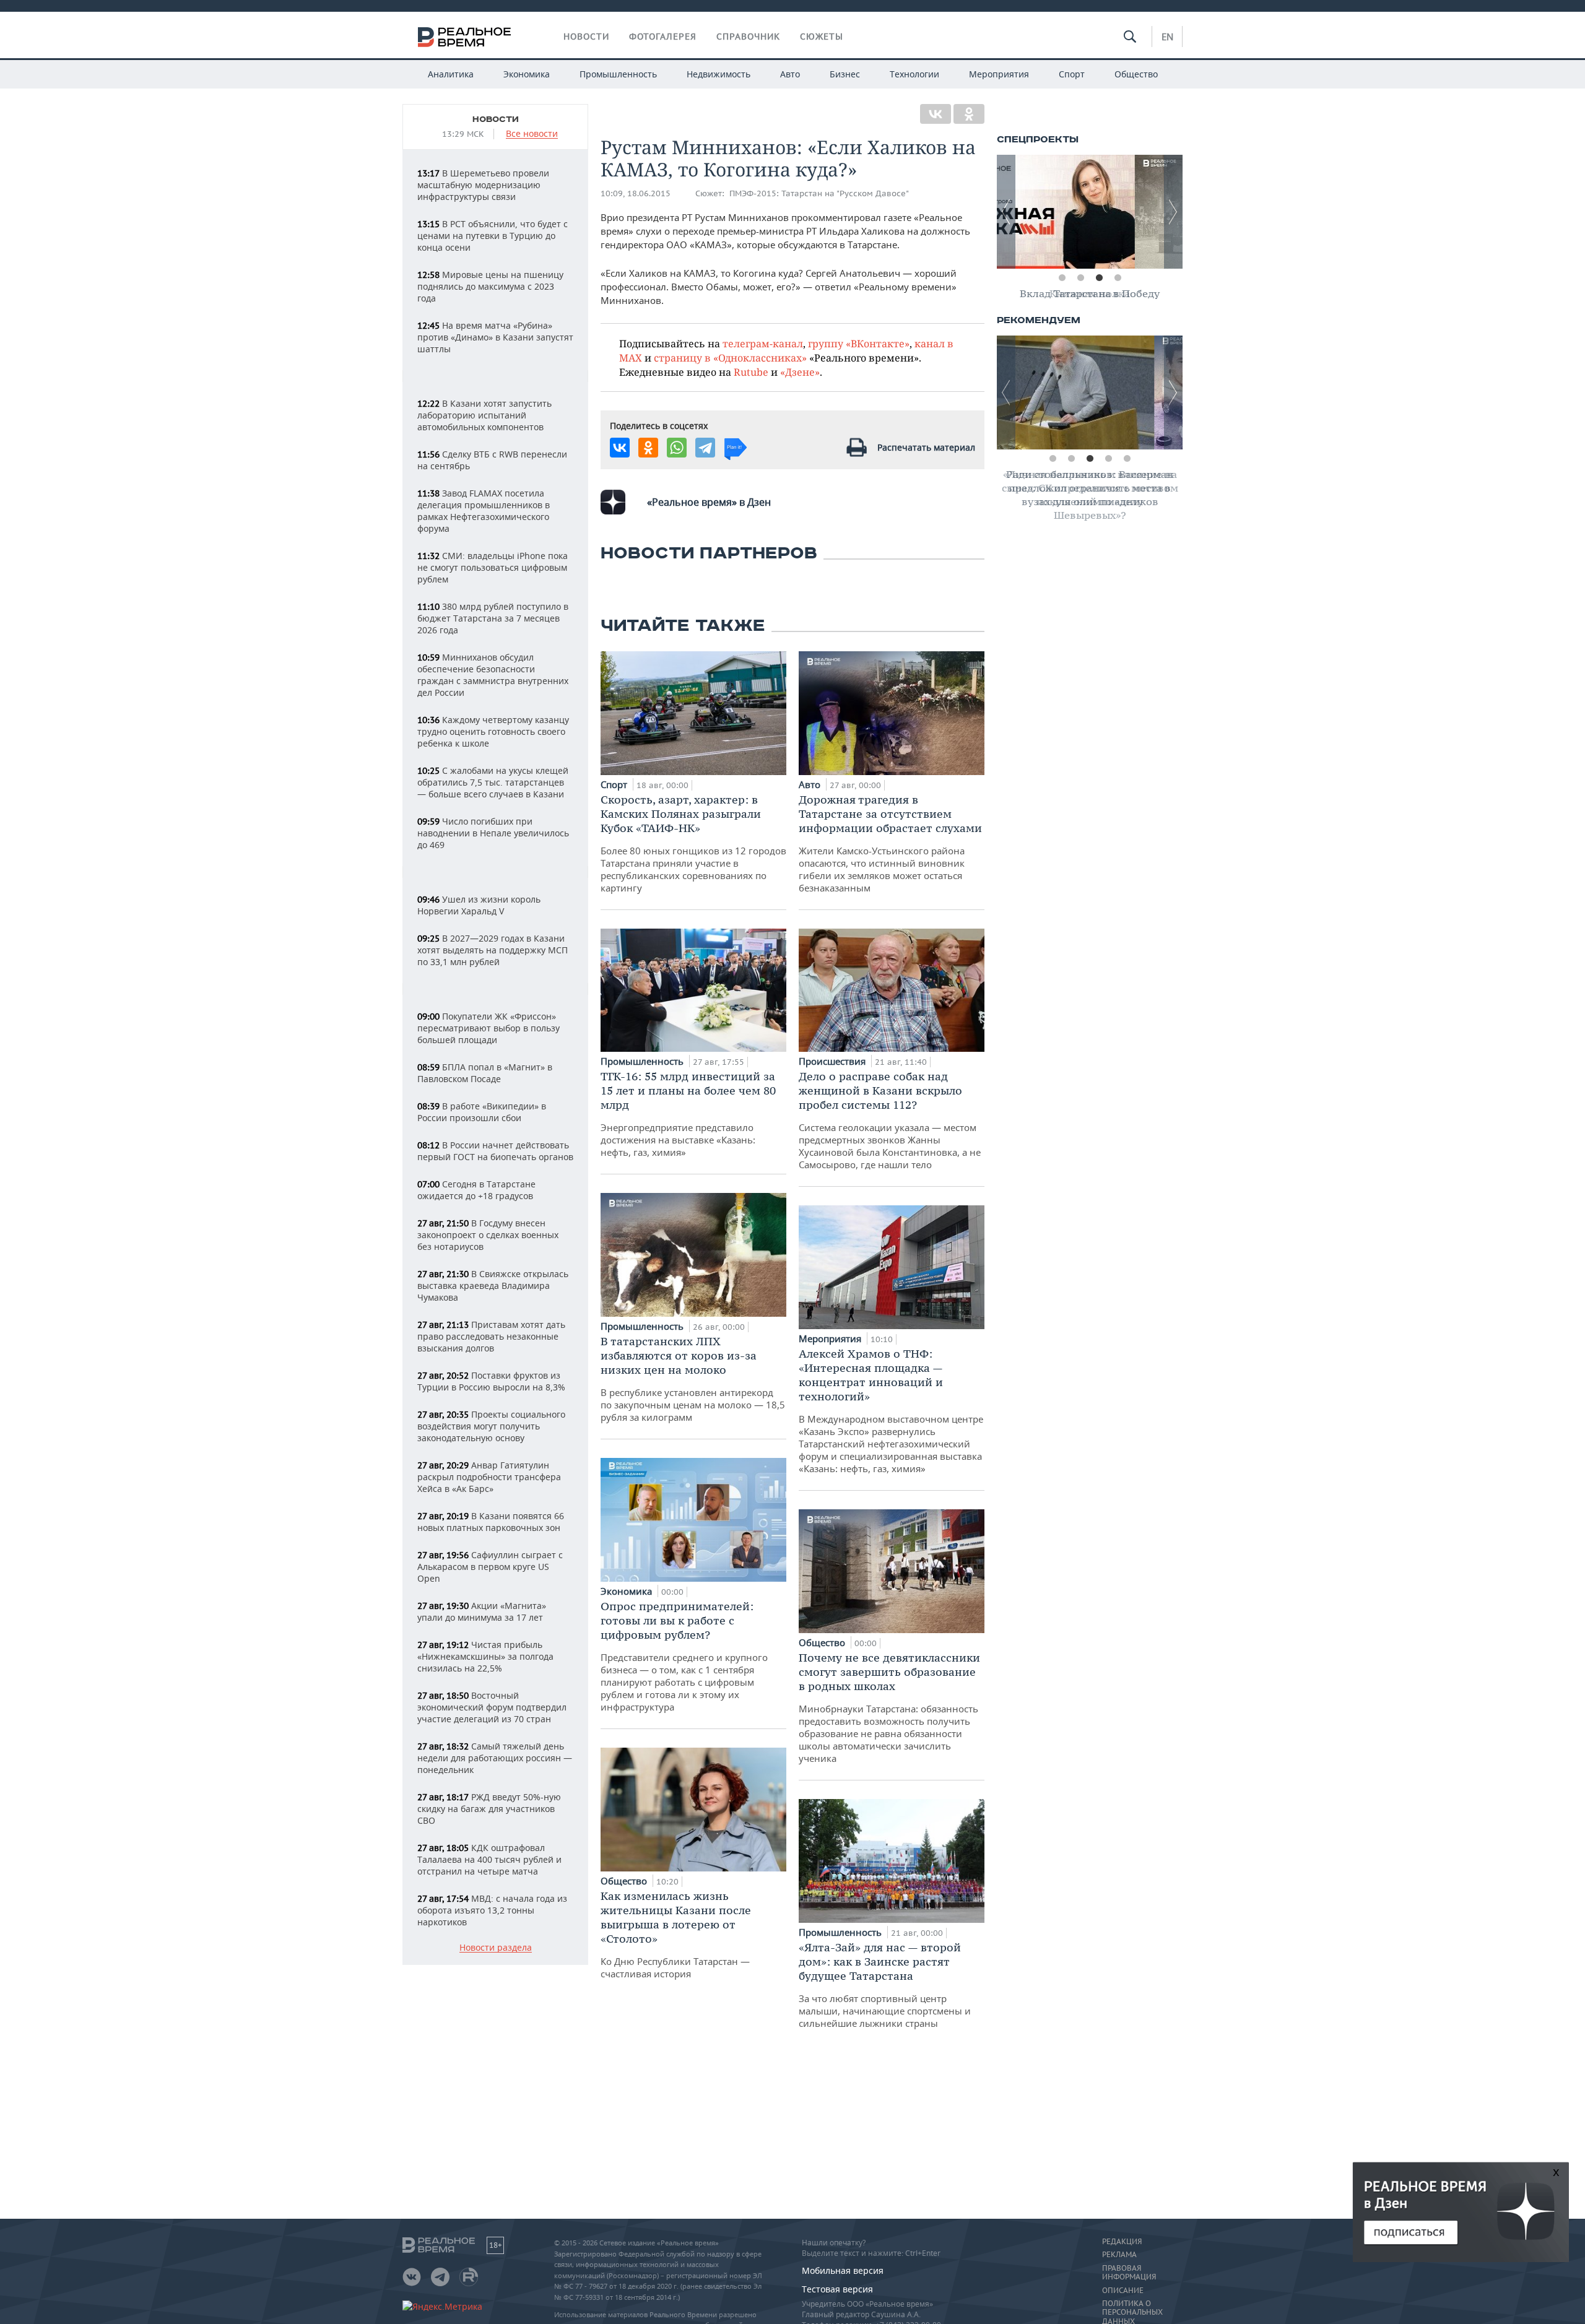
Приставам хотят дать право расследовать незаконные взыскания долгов (491, 1336)
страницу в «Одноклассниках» (730, 358)
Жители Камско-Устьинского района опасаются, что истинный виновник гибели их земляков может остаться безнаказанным (890, 843)
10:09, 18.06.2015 (636, 193)
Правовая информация (1129, 2273)
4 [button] (1118, 278)
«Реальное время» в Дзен (709, 502)
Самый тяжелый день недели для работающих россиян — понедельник (495, 1758)
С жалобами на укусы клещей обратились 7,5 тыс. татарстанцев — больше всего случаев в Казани (493, 782)
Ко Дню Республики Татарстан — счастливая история (676, 1934)
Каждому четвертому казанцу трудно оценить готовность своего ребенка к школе (493, 731)
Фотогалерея (663, 37)
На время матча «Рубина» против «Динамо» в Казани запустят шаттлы (495, 337)
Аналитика (451, 74)
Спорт (1072, 74)
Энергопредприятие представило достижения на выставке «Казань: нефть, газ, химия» (688, 1114)
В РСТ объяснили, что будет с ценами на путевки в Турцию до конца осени (493, 236)
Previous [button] (1006, 212)
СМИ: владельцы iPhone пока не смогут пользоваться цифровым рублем (493, 567)
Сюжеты (822, 37)
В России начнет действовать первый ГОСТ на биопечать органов (495, 1151)
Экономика (527, 74)
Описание (1123, 2291)
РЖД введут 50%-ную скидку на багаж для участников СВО (489, 1809)
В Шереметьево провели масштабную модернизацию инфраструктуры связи (483, 185)
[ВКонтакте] (936, 114)
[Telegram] (705, 448)
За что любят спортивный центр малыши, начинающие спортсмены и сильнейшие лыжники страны (885, 1985)
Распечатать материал (926, 447)
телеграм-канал (763, 343)
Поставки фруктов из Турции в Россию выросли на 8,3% (491, 1381)
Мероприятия (999, 74)
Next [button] (1173, 212)
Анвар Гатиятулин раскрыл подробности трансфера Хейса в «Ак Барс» (489, 1477)
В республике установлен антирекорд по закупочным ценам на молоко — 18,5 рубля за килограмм (693, 1379)
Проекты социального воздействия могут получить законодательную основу (491, 1426)
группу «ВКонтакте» (859, 343)
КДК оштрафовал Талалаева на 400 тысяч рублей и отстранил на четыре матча (489, 1859)
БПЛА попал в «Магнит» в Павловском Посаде (485, 1073)
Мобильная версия (843, 2270)
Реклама (1119, 2255)
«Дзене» (800, 372)
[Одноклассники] (969, 114)
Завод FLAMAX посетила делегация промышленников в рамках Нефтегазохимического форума (484, 511)
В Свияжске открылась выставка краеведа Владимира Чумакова (493, 1286)
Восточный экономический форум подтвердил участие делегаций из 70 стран (492, 1707)
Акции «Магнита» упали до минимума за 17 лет (482, 1611)
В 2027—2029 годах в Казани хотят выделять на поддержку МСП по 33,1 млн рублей (493, 950)
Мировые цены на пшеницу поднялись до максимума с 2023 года (490, 286)
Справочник (748, 37)
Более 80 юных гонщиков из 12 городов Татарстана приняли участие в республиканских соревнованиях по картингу (693, 843)
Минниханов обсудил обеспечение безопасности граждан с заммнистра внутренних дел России (493, 675)
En (1167, 37)
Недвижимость (719, 74)
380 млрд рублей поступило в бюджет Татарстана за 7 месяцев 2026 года (493, 618)
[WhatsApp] (677, 448)
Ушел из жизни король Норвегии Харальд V (479, 905)
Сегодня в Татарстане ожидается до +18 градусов (476, 1190)
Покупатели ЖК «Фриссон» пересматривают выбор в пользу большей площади (489, 1028)
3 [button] (1099, 278)
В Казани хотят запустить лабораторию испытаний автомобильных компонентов (484, 415)
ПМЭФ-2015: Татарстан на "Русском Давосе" (819, 193)
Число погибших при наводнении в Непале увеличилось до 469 (493, 833)
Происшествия (833, 1061)
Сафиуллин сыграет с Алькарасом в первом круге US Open (490, 1567)
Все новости (532, 134)
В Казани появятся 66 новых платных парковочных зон (491, 1522)
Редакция (1122, 2242)
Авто (790, 74)
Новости (586, 37)
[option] (1090, 212)
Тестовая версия (837, 2289)
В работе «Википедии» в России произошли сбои (482, 1112)
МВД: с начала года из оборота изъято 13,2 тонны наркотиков (492, 1910)
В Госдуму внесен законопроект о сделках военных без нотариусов (488, 1235)
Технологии (914, 74)
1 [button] (1062, 278)
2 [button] (1080, 278)
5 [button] (1127, 459)
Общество (1136, 74)
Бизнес (845, 74)
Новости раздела (496, 1948)
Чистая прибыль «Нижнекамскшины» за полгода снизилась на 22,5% (485, 1656)
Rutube (751, 372)
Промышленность (618, 74)
